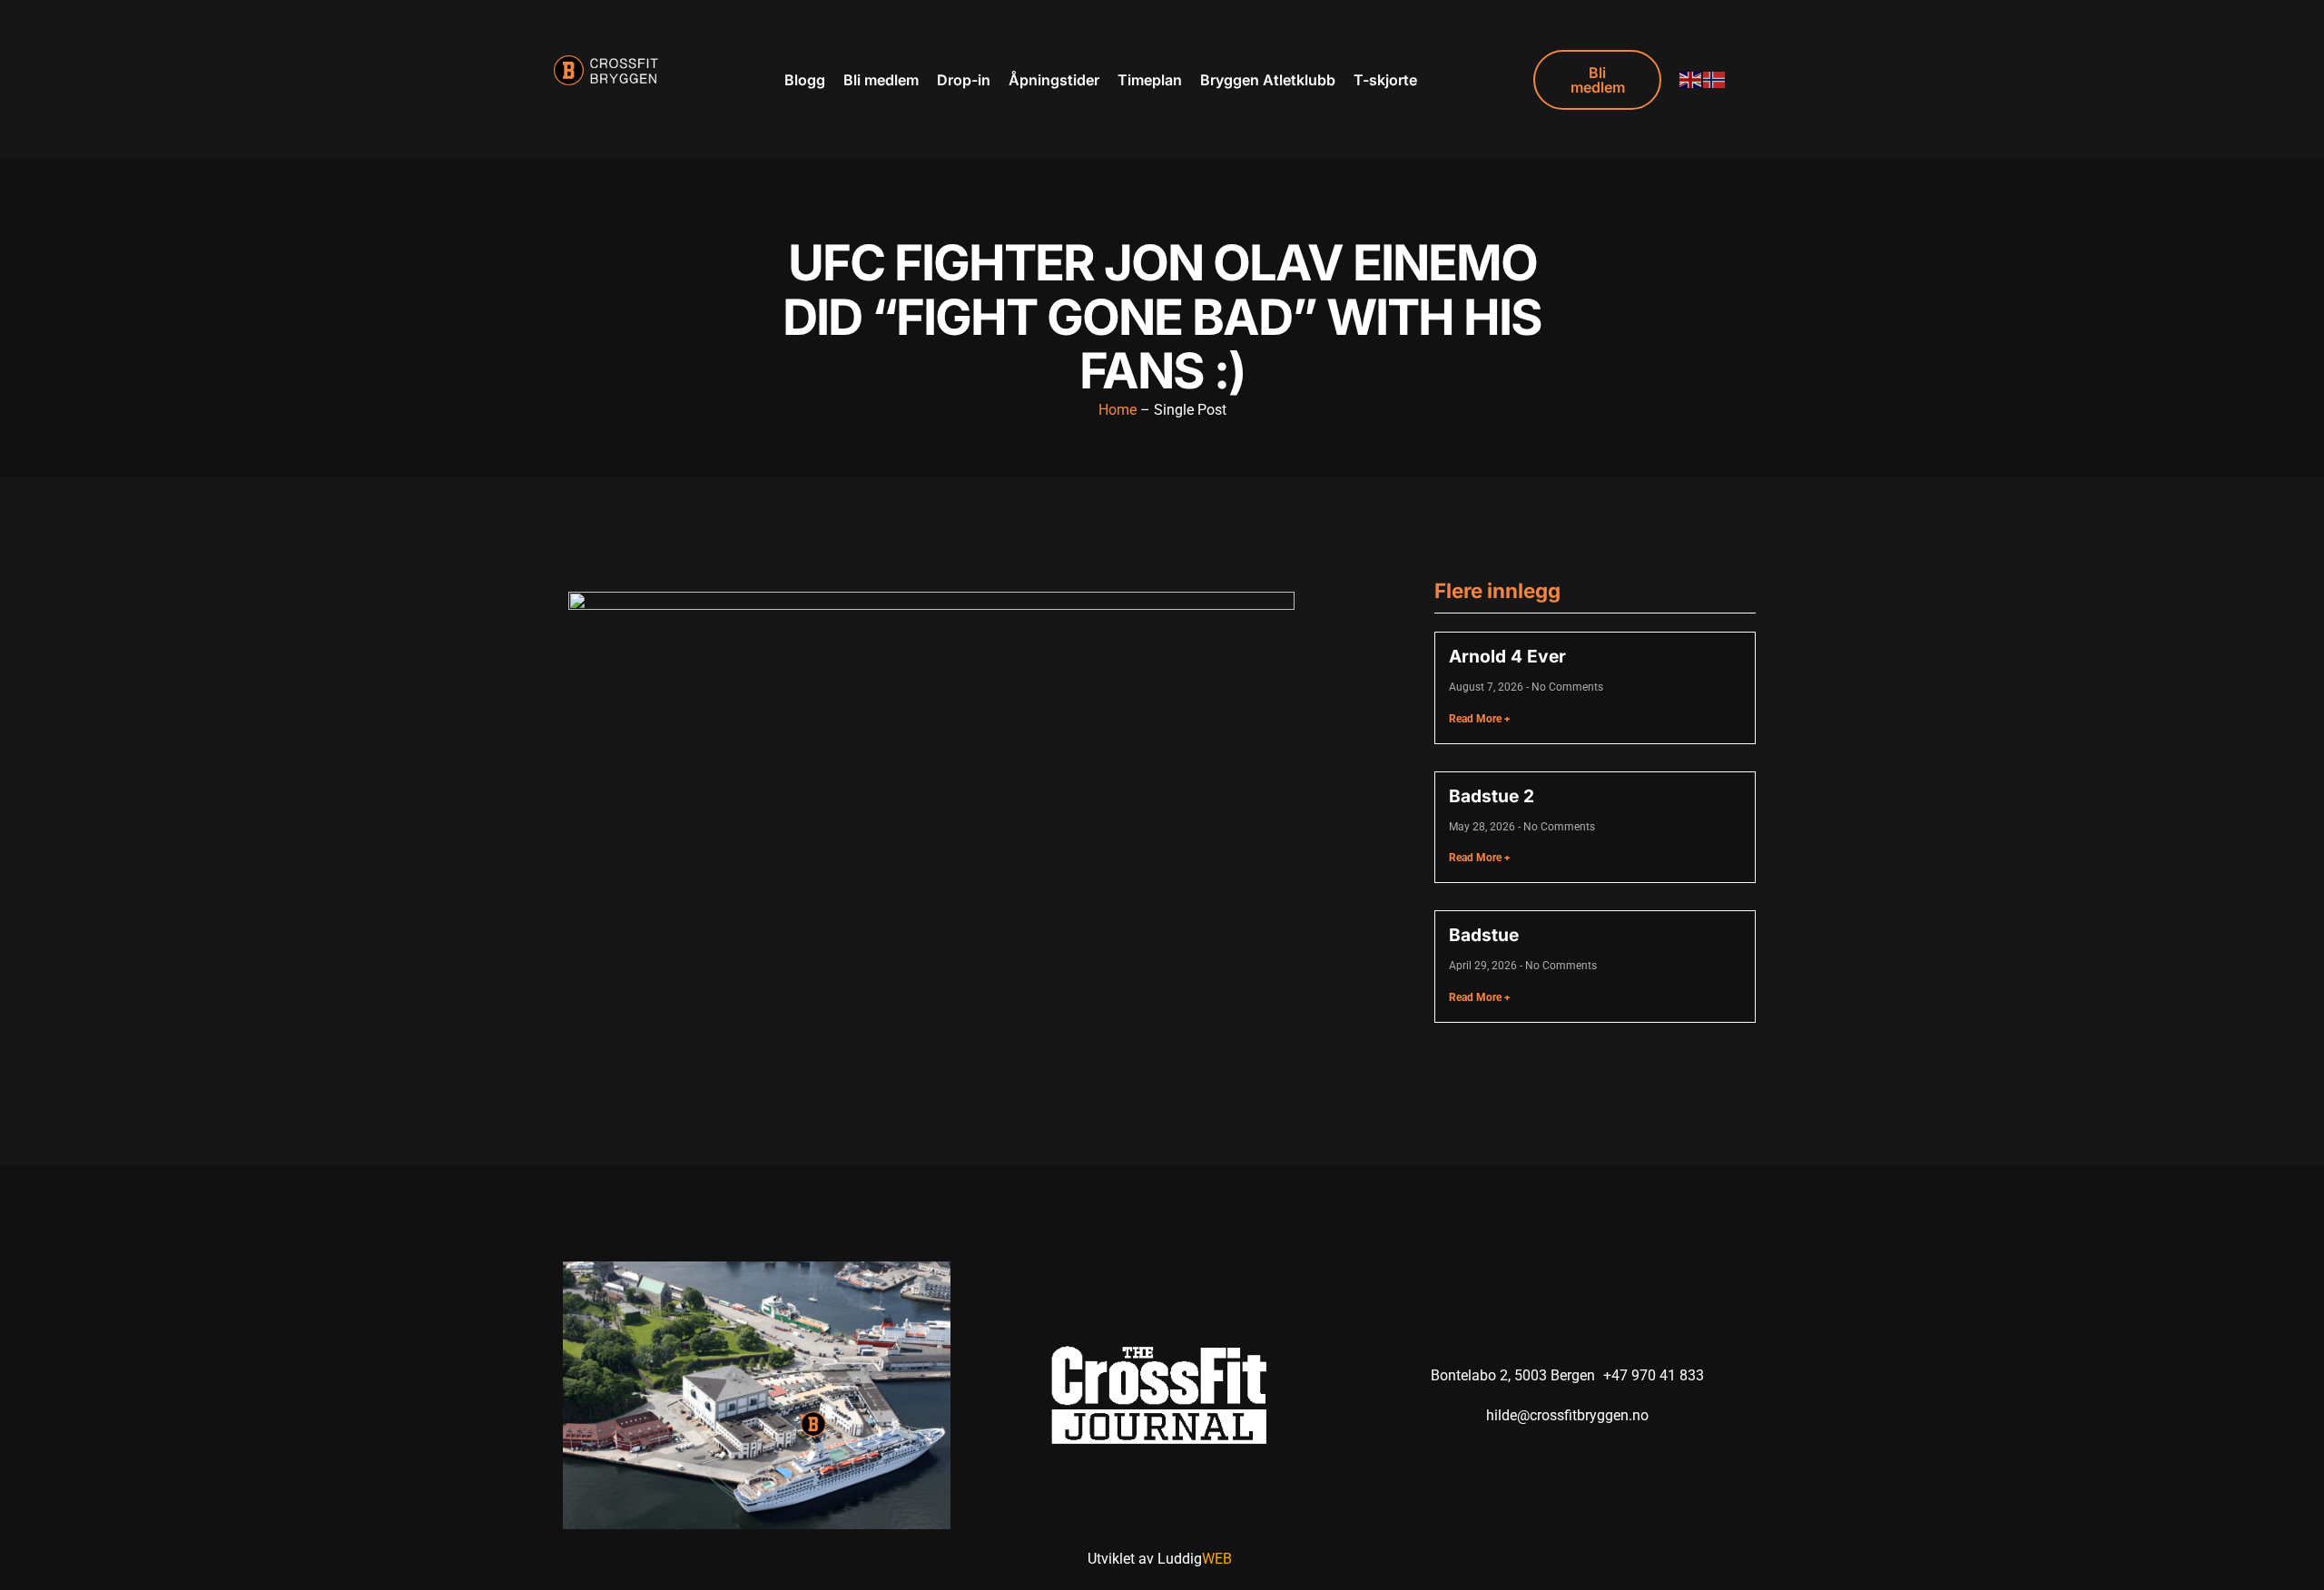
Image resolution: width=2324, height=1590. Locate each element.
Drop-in (964, 80)
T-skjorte (1385, 80)
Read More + (1480, 719)
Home (1118, 410)
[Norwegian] (1715, 79)
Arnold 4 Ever (1507, 656)
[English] (1691, 79)
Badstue (1484, 935)
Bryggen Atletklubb (1268, 80)
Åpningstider (1054, 80)
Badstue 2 (1492, 796)
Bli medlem (881, 80)
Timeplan (1150, 80)
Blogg (805, 80)
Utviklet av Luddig (1160, 1559)
